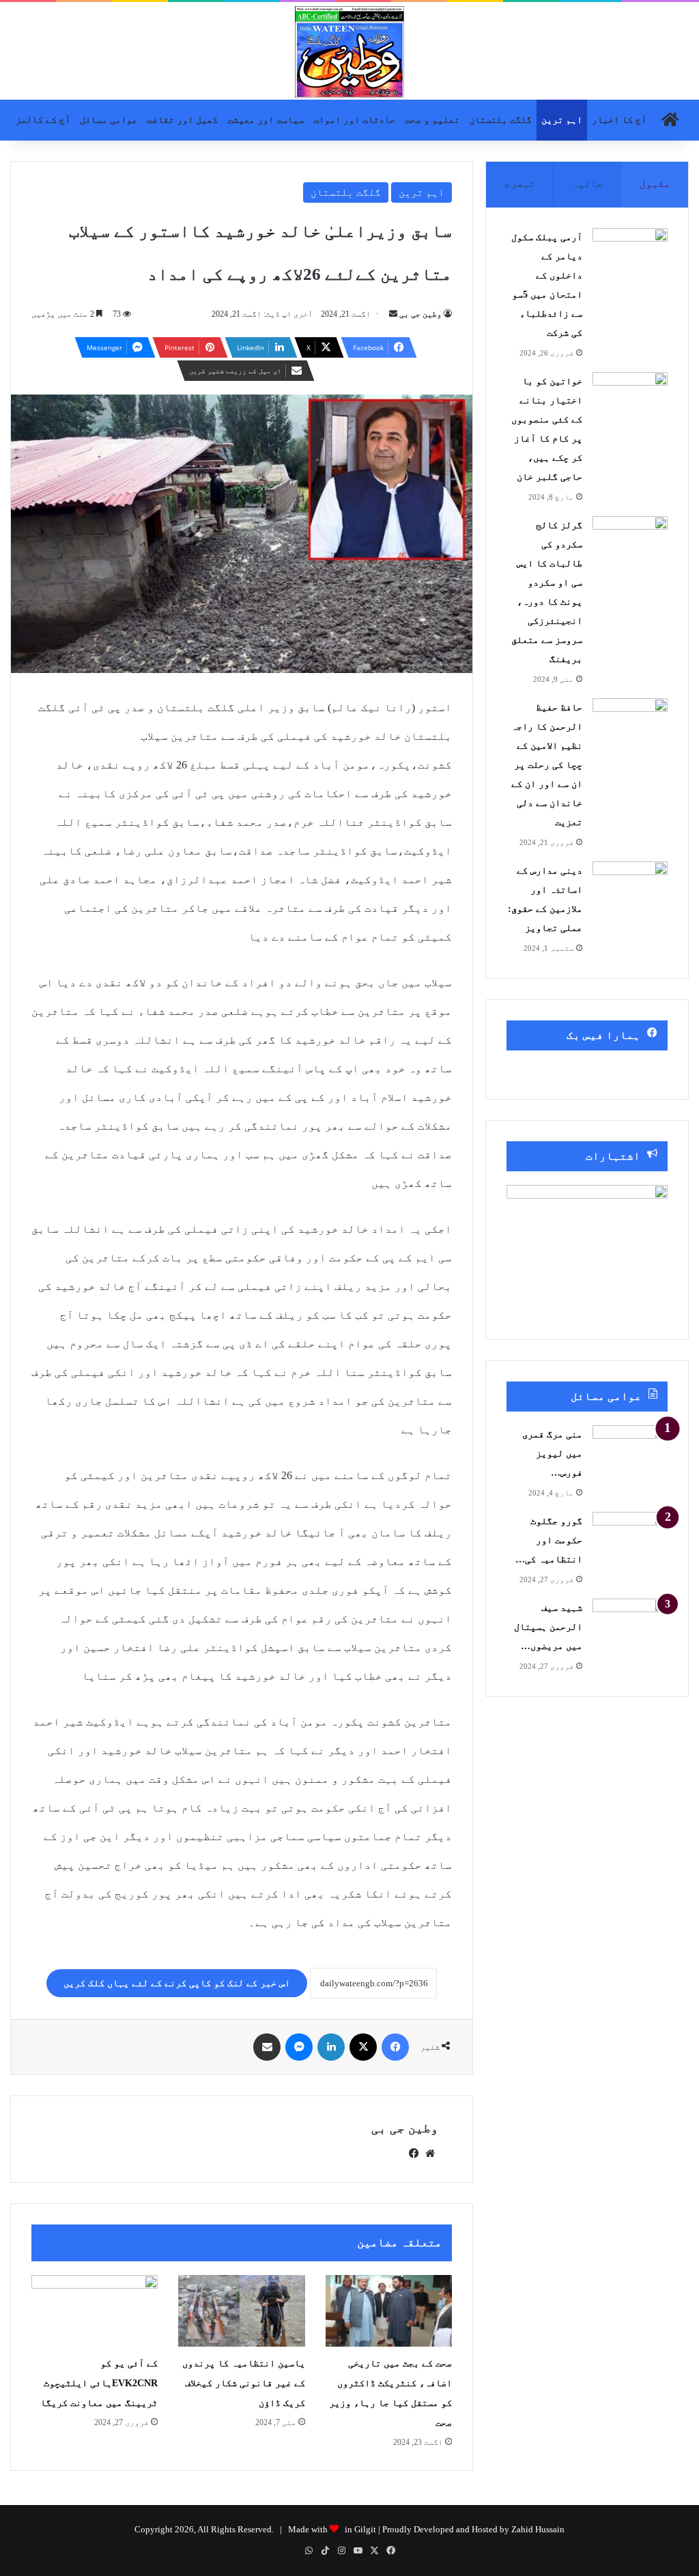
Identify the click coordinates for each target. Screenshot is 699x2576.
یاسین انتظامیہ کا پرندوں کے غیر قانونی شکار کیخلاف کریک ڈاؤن (244, 2383)
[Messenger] (299, 2047)
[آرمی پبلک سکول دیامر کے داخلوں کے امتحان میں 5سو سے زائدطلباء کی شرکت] (630, 254)
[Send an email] (393, 314)
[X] (363, 2047)
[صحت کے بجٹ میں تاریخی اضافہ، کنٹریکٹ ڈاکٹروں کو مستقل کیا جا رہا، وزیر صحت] (389, 2311)
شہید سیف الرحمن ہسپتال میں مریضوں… (548, 1627)
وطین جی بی (420, 314)
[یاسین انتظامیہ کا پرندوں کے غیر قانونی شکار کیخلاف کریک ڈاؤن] (241, 2311)
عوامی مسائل (109, 120)
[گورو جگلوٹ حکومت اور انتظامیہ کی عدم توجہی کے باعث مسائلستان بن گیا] (630, 1537)
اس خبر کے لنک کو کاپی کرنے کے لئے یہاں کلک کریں (177, 1983)
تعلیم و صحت (432, 120)
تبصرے (520, 184)
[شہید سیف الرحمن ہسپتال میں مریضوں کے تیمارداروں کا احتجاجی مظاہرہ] (630, 1624)
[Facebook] (395, 2047)
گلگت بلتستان (500, 120)
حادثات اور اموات (354, 120)
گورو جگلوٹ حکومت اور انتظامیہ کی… (549, 1540)
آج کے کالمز (43, 120)
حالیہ (587, 184)
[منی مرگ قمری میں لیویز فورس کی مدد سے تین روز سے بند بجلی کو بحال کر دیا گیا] (630, 1451)
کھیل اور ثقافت (182, 120)
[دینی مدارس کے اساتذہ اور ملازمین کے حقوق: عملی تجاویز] (630, 887)
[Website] (430, 2153)
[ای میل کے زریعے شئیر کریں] (267, 2047)
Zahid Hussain (538, 2529)
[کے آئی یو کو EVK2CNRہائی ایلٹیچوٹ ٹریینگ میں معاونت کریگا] (95, 2311)
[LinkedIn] (331, 2047)
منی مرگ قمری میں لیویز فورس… (552, 1454)
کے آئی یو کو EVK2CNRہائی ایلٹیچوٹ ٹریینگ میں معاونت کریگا (99, 2383)
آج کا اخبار (619, 120)
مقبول (655, 184)
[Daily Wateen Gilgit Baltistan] (349, 52)
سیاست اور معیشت (266, 120)
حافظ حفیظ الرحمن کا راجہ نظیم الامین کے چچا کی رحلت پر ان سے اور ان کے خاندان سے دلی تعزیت (547, 765)
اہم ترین (562, 120)
